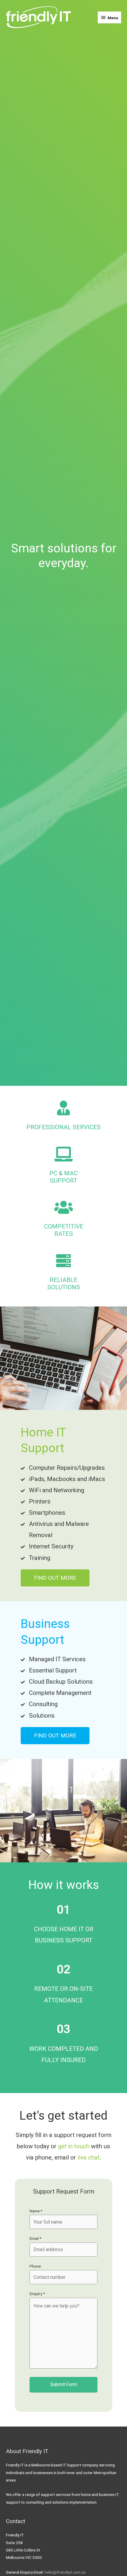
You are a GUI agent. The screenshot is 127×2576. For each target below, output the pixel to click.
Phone (35, 2266)
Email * (35, 2238)
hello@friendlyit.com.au (65, 2572)
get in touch (74, 2146)
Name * (36, 2211)
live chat (89, 2157)
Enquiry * (37, 2294)
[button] (55, 1578)
